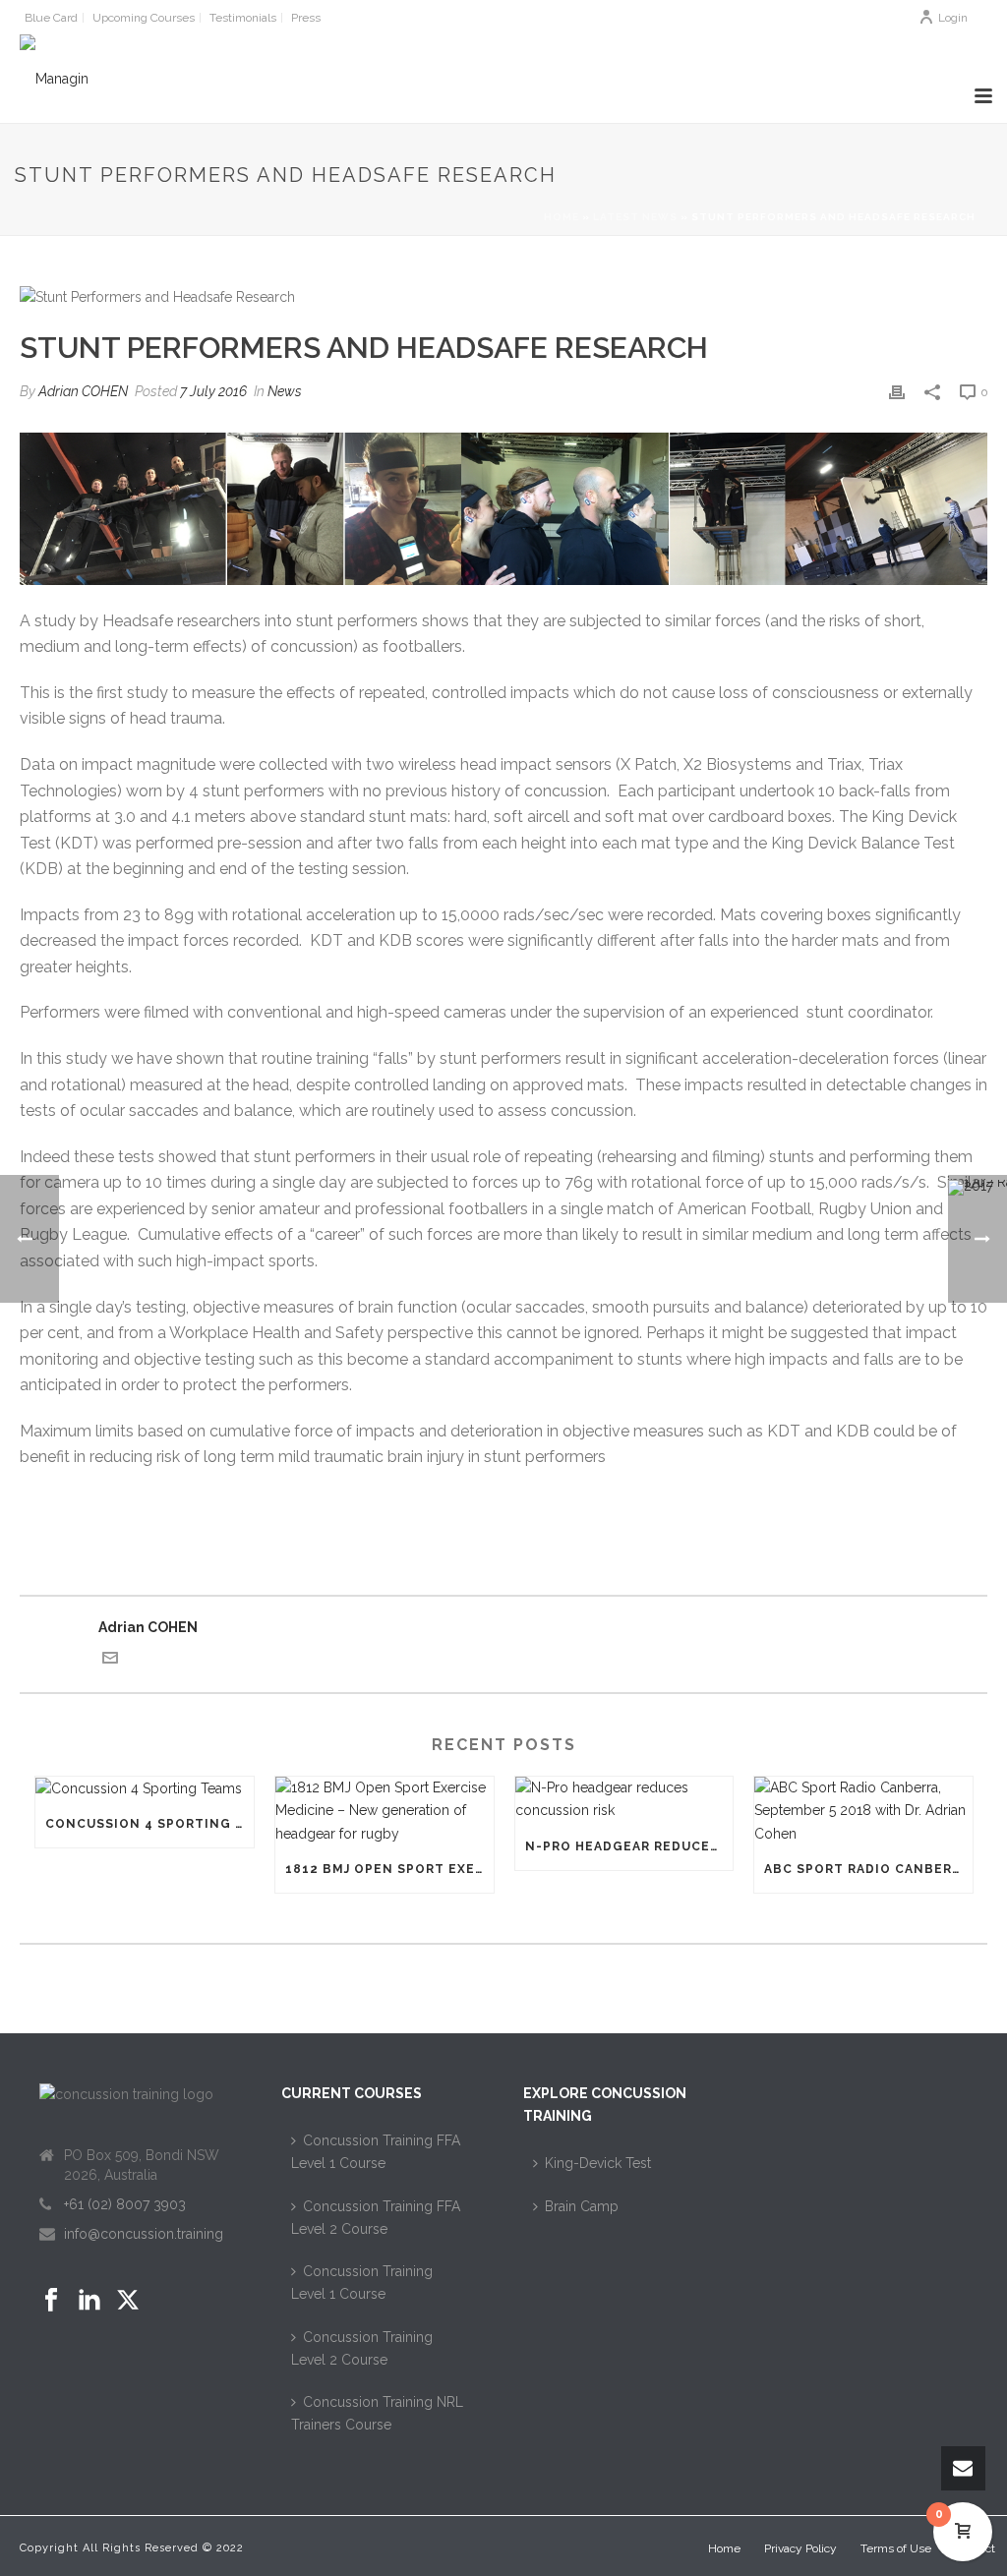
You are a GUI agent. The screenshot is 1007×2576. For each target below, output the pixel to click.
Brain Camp (582, 2206)
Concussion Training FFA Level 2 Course (376, 2218)
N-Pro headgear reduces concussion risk (629, 1846)
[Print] (897, 392)
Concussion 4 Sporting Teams (149, 1824)
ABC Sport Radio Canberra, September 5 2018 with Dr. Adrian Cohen (868, 1869)
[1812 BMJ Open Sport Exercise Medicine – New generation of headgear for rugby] (385, 1811)
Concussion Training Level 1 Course (362, 2283)
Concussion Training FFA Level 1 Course (376, 2152)
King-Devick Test (598, 2163)
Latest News (635, 217)
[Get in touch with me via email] (110, 1661)
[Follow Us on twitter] (128, 2301)
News (285, 391)
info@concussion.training (144, 2234)
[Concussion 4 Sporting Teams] (145, 1788)
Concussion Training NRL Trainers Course (377, 2413)
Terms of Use (896, 2548)
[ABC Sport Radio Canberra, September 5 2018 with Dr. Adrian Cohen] (863, 1811)
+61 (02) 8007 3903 (125, 2204)
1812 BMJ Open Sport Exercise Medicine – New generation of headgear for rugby (389, 1869)
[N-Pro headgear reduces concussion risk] (624, 1799)
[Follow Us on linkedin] (89, 2301)
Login (953, 18)
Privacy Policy (800, 2548)
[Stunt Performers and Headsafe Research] (503, 297)
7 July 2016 (213, 391)
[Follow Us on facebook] (51, 2301)
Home (562, 217)
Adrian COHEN (83, 391)
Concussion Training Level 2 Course (362, 2348)
